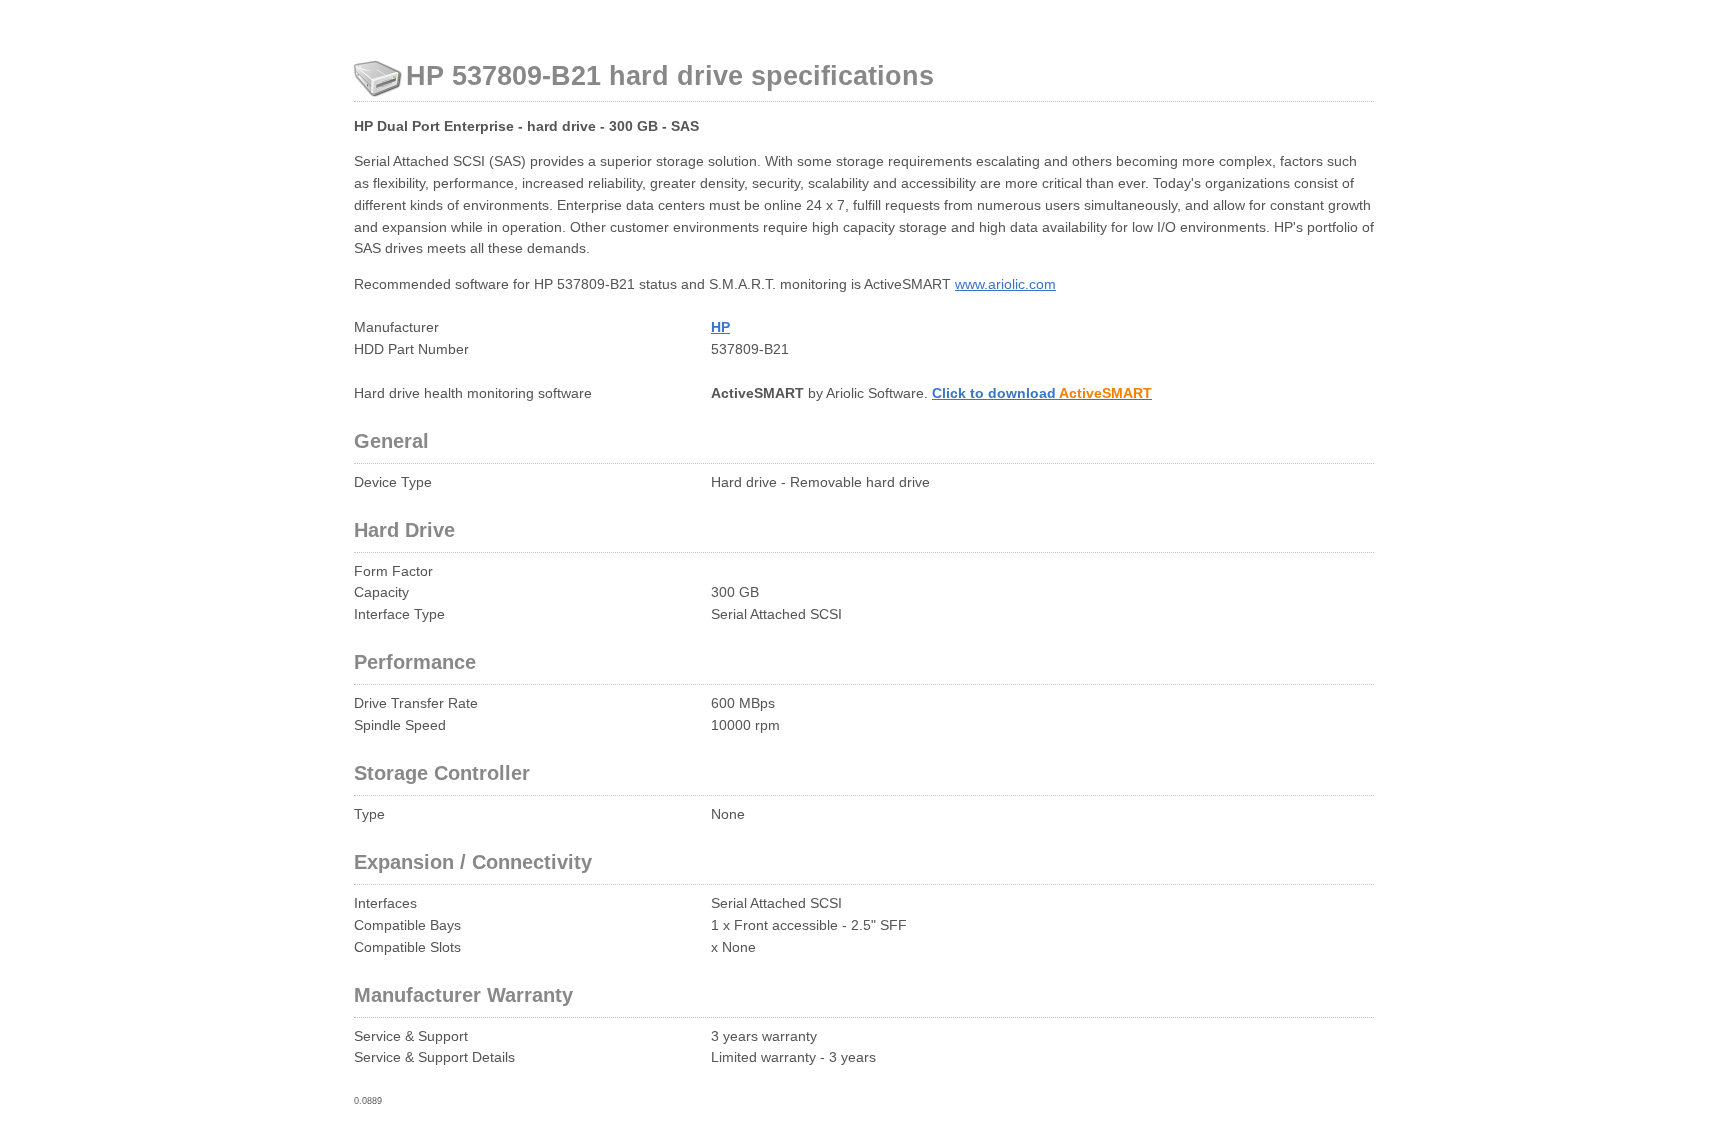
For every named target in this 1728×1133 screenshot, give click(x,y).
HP (720, 327)
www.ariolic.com (1005, 284)
